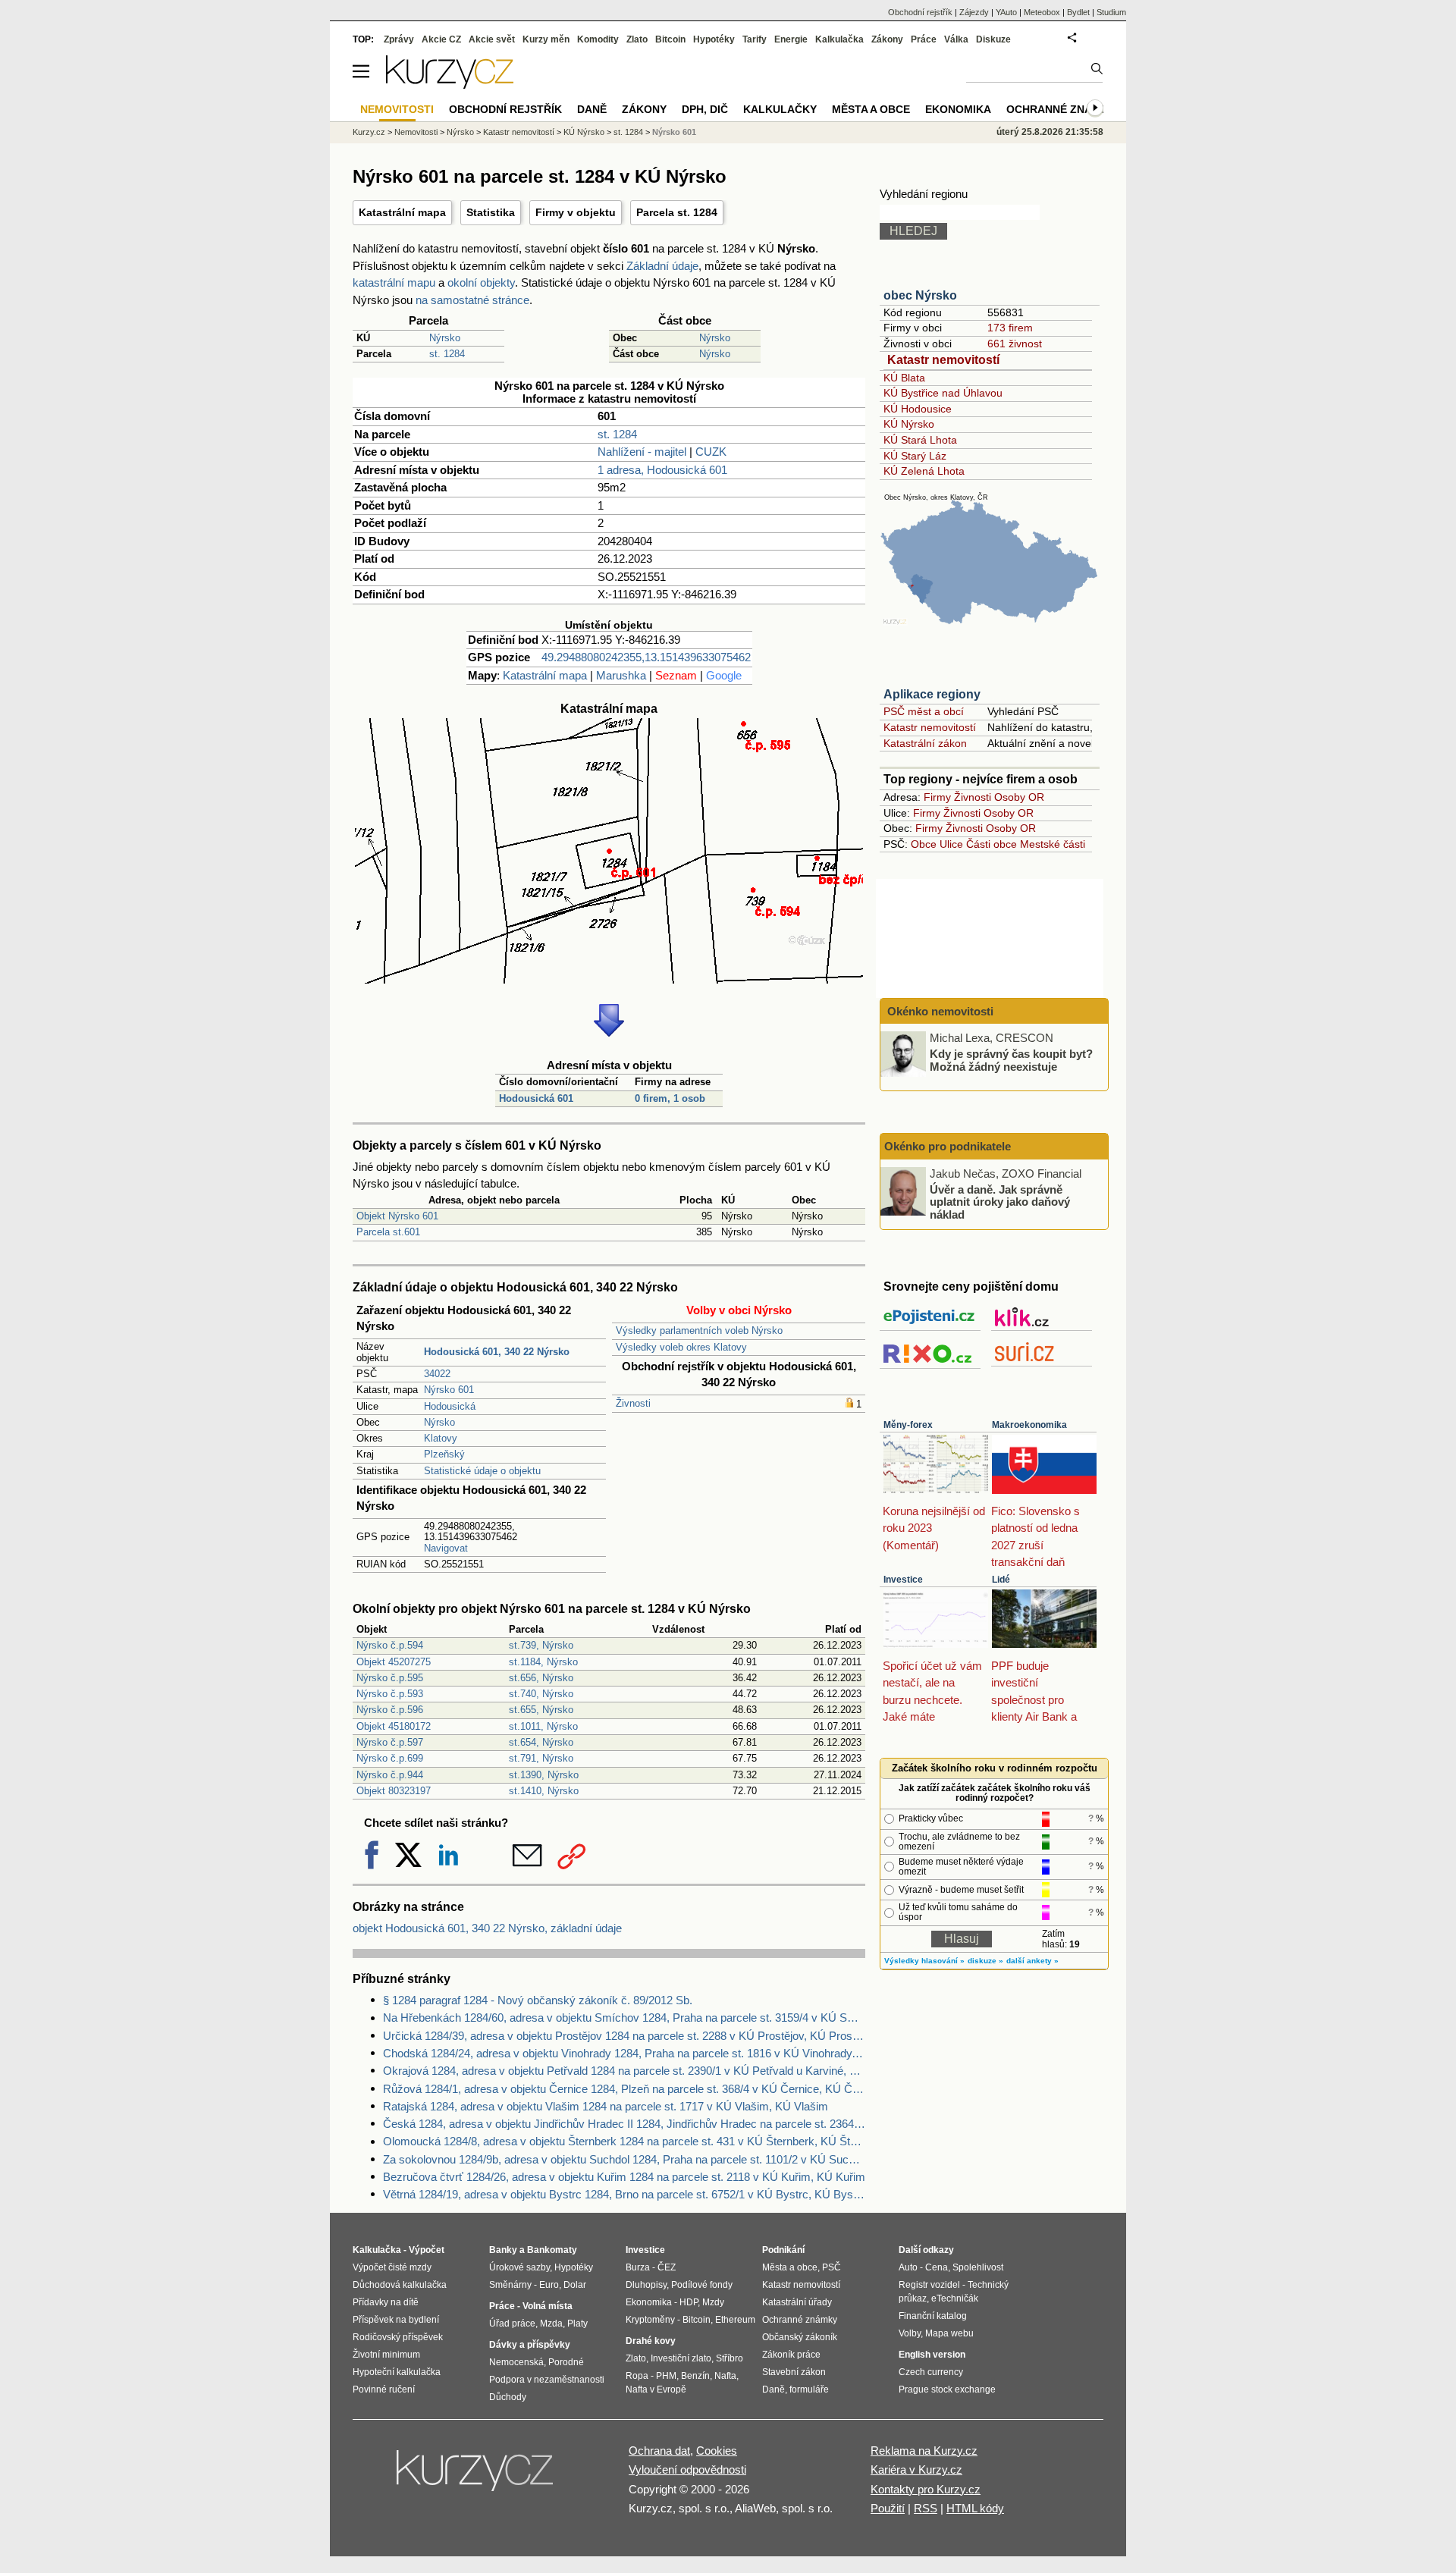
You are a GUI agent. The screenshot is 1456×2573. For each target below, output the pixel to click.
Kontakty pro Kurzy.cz (926, 2489)
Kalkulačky (780, 109)
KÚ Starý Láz (915, 456)
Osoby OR (1019, 797)
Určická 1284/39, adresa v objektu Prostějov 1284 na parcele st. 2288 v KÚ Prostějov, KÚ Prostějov (624, 2036)
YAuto (1006, 12)
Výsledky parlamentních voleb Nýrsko (699, 1330)
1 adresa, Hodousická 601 (662, 470)
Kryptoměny (650, 2320)
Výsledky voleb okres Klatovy (681, 1347)
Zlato (637, 39)
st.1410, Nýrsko (544, 1791)
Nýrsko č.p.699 (390, 1758)
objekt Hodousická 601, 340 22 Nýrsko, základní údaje (487, 1928)
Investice (903, 1580)
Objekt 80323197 (394, 1791)
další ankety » (1032, 1961)
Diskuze (993, 39)
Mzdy (713, 2302)
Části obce (992, 844)
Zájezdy (974, 12)
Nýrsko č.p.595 (390, 1678)
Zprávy (399, 39)
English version (932, 2355)
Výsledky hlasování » (924, 1961)
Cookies (717, 2451)
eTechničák (955, 2298)
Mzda (551, 2324)
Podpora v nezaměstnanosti (547, 2380)
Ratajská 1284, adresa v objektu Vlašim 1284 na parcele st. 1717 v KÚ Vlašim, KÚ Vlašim (606, 2106)
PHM (666, 2376)
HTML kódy (975, 2508)
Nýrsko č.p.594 (390, 1645)
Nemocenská (516, 2362)
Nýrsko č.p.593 (390, 1694)
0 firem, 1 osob (670, 1098)
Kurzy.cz (369, 132)
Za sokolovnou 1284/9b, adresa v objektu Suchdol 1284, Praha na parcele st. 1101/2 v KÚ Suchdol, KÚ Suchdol (624, 2159)
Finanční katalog (933, 2316)
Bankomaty (552, 2250)
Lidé (1001, 1580)
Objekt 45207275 (394, 1662)
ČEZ (667, 2267)
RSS (926, 2508)
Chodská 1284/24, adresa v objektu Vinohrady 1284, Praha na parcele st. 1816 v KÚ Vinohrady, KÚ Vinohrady (624, 2053)
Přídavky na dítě (386, 2302)
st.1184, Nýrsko (543, 1662)
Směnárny (510, 2285)
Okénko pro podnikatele (948, 1146)
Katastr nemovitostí (943, 360)
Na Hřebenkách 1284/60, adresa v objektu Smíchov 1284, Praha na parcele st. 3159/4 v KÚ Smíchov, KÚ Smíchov (624, 2018)
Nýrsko (445, 338)
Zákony (887, 39)
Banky (503, 2250)
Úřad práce (512, 2324)
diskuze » (985, 1961)
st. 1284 (447, 354)
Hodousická (450, 1406)
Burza (638, 2267)
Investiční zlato (681, 2358)
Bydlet (1078, 12)
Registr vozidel (929, 2285)
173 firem (1010, 328)
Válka (956, 39)
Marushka (621, 675)
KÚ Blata (904, 378)
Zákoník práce (791, 2355)
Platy (577, 2324)
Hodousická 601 (536, 1098)
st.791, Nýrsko (541, 1758)
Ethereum (735, 2320)
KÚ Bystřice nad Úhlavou (943, 393)
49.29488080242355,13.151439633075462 (646, 657)
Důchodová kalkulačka (400, 2285)
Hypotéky (714, 39)
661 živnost (1015, 344)
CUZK (711, 452)
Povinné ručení (384, 2389)
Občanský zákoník (800, 2337)
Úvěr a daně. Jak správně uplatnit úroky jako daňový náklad (1000, 1201)
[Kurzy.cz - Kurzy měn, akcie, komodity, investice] (450, 85)
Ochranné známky (1061, 109)
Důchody (508, 2397)
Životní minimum (386, 2355)
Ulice (951, 844)
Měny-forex (908, 1425)
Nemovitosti (416, 132)
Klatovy (441, 1438)
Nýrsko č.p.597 (390, 1742)
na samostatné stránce (472, 300)
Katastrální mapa (402, 212)
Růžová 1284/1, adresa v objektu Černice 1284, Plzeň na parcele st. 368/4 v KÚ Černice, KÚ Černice (624, 2089)
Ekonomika (958, 109)
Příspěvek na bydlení (396, 2320)
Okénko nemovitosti (939, 1011)
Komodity (598, 39)
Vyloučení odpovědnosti (687, 2469)
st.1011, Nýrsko (543, 1726)
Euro (549, 2285)
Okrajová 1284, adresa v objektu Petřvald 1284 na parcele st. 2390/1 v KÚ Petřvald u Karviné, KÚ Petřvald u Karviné (624, 2071)
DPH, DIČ (705, 109)
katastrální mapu (394, 282)
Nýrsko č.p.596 (390, 1710)
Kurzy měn (546, 39)
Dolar (575, 2285)
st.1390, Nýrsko (544, 1775)
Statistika (491, 212)
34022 (437, 1374)
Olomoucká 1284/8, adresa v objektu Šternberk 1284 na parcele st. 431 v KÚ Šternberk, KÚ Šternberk (624, 2141)
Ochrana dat (659, 2451)
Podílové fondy (702, 2285)
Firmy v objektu (576, 212)
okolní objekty (481, 282)
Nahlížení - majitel (642, 452)
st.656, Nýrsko (541, 1678)
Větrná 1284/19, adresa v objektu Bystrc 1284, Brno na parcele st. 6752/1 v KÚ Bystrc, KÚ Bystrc (624, 2194)
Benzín (695, 2376)
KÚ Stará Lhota (920, 440)
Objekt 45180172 (394, 1726)
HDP (689, 2302)
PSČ (832, 2267)
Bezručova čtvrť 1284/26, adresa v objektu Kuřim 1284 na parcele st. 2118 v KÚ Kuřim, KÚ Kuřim (624, 2177)
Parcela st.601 (388, 1232)
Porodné (566, 2362)
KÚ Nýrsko (909, 424)
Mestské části (1053, 844)
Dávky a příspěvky (530, 2345)
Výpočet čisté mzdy (392, 2267)
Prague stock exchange (947, 2389)
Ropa (637, 2376)
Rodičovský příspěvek (398, 2337)
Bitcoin (670, 39)
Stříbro (730, 2358)
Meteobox (1042, 12)
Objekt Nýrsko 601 (397, 1216)
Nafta (725, 2376)
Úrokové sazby (519, 2267)
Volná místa (548, 2306)
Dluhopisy (646, 2285)
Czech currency (931, 2372)
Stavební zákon (794, 2372)
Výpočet (427, 2250)
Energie (791, 39)
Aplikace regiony (932, 694)
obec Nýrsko (920, 295)
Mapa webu (949, 2333)
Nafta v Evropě (656, 2389)
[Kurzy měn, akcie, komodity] (476, 2477)
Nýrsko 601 (449, 1390)
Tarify (755, 39)
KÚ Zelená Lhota (924, 471)
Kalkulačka (839, 39)
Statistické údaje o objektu (482, 1471)
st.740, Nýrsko (541, 1694)
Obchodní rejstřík (920, 12)
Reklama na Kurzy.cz (924, 2451)
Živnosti (633, 1403)
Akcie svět (492, 39)
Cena (937, 2267)
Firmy (937, 797)
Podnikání (783, 2250)
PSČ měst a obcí (924, 711)
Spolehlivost (978, 2267)
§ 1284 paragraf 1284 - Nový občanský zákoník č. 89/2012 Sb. (538, 2000)
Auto (908, 2267)
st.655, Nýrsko (541, 1710)
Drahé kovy (651, 2341)
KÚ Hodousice (918, 409)
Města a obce (871, 109)
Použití (888, 2508)
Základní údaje (662, 266)
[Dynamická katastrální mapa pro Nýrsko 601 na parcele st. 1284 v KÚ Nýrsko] (609, 979)
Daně (592, 109)
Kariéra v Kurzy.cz (916, 2469)
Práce (924, 39)
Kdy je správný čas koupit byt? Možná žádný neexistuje (1011, 1060)
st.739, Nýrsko (541, 1645)
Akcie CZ (441, 39)
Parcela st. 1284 (677, 212)
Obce (924, 844)
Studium (1111, 12)
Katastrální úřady (797, 2302)
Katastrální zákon (925, 743)
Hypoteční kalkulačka (397, 2372)
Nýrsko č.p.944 (390, 1775)
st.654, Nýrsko (541, 1742)
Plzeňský (444, 1454)
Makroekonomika (1029, 1425)
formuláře (809, 2389)
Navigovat (446, 1548)
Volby (910, 2333)
